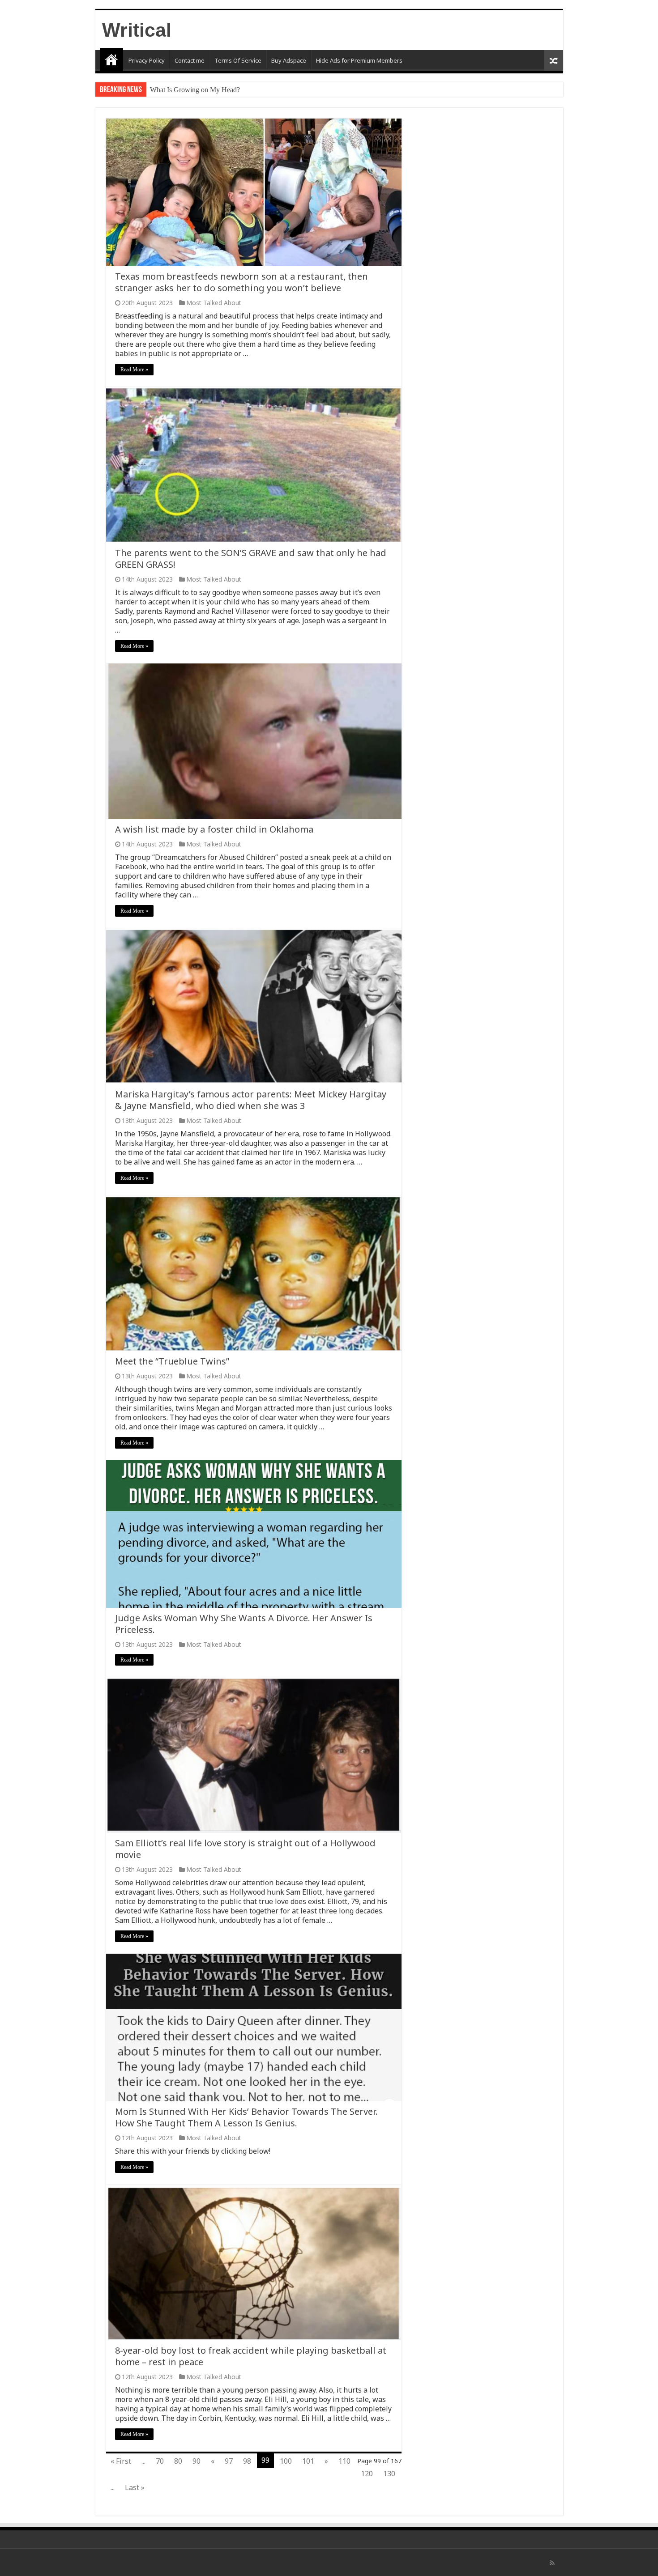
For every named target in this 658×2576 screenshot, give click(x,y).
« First (121, 2461)
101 (308, 2461)
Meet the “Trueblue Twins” (172, 1361)
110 (344, 2461)
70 (160, 2461)
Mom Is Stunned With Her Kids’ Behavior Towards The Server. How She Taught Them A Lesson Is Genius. (246, 2117)
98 (247, 2461)
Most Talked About (214, 303)
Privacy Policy (147, 60)
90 (197, 2461)
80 (178, 2461)
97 (229, 2461)
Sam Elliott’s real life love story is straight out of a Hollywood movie (245, 1849)
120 (367, 2474)
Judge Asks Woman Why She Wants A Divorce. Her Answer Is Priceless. (244, 1624)
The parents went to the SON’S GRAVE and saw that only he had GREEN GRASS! (251, 559)
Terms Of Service (238, 60)
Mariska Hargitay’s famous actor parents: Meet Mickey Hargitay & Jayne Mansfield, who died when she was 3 (251, 1100)
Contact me (190, 60)
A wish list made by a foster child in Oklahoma (214, 829)
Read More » (134, 370)
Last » (135, 2487)
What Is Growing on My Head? (195, 90)
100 (286, 2461)
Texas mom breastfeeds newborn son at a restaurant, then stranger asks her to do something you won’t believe (241, 282)
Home (111, 60)
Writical (137, 30)
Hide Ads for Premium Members (359, 60)
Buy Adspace (289, 60)
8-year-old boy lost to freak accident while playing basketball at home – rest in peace (251, 2356)
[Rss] (552, 2563)
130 (389, 2474)
